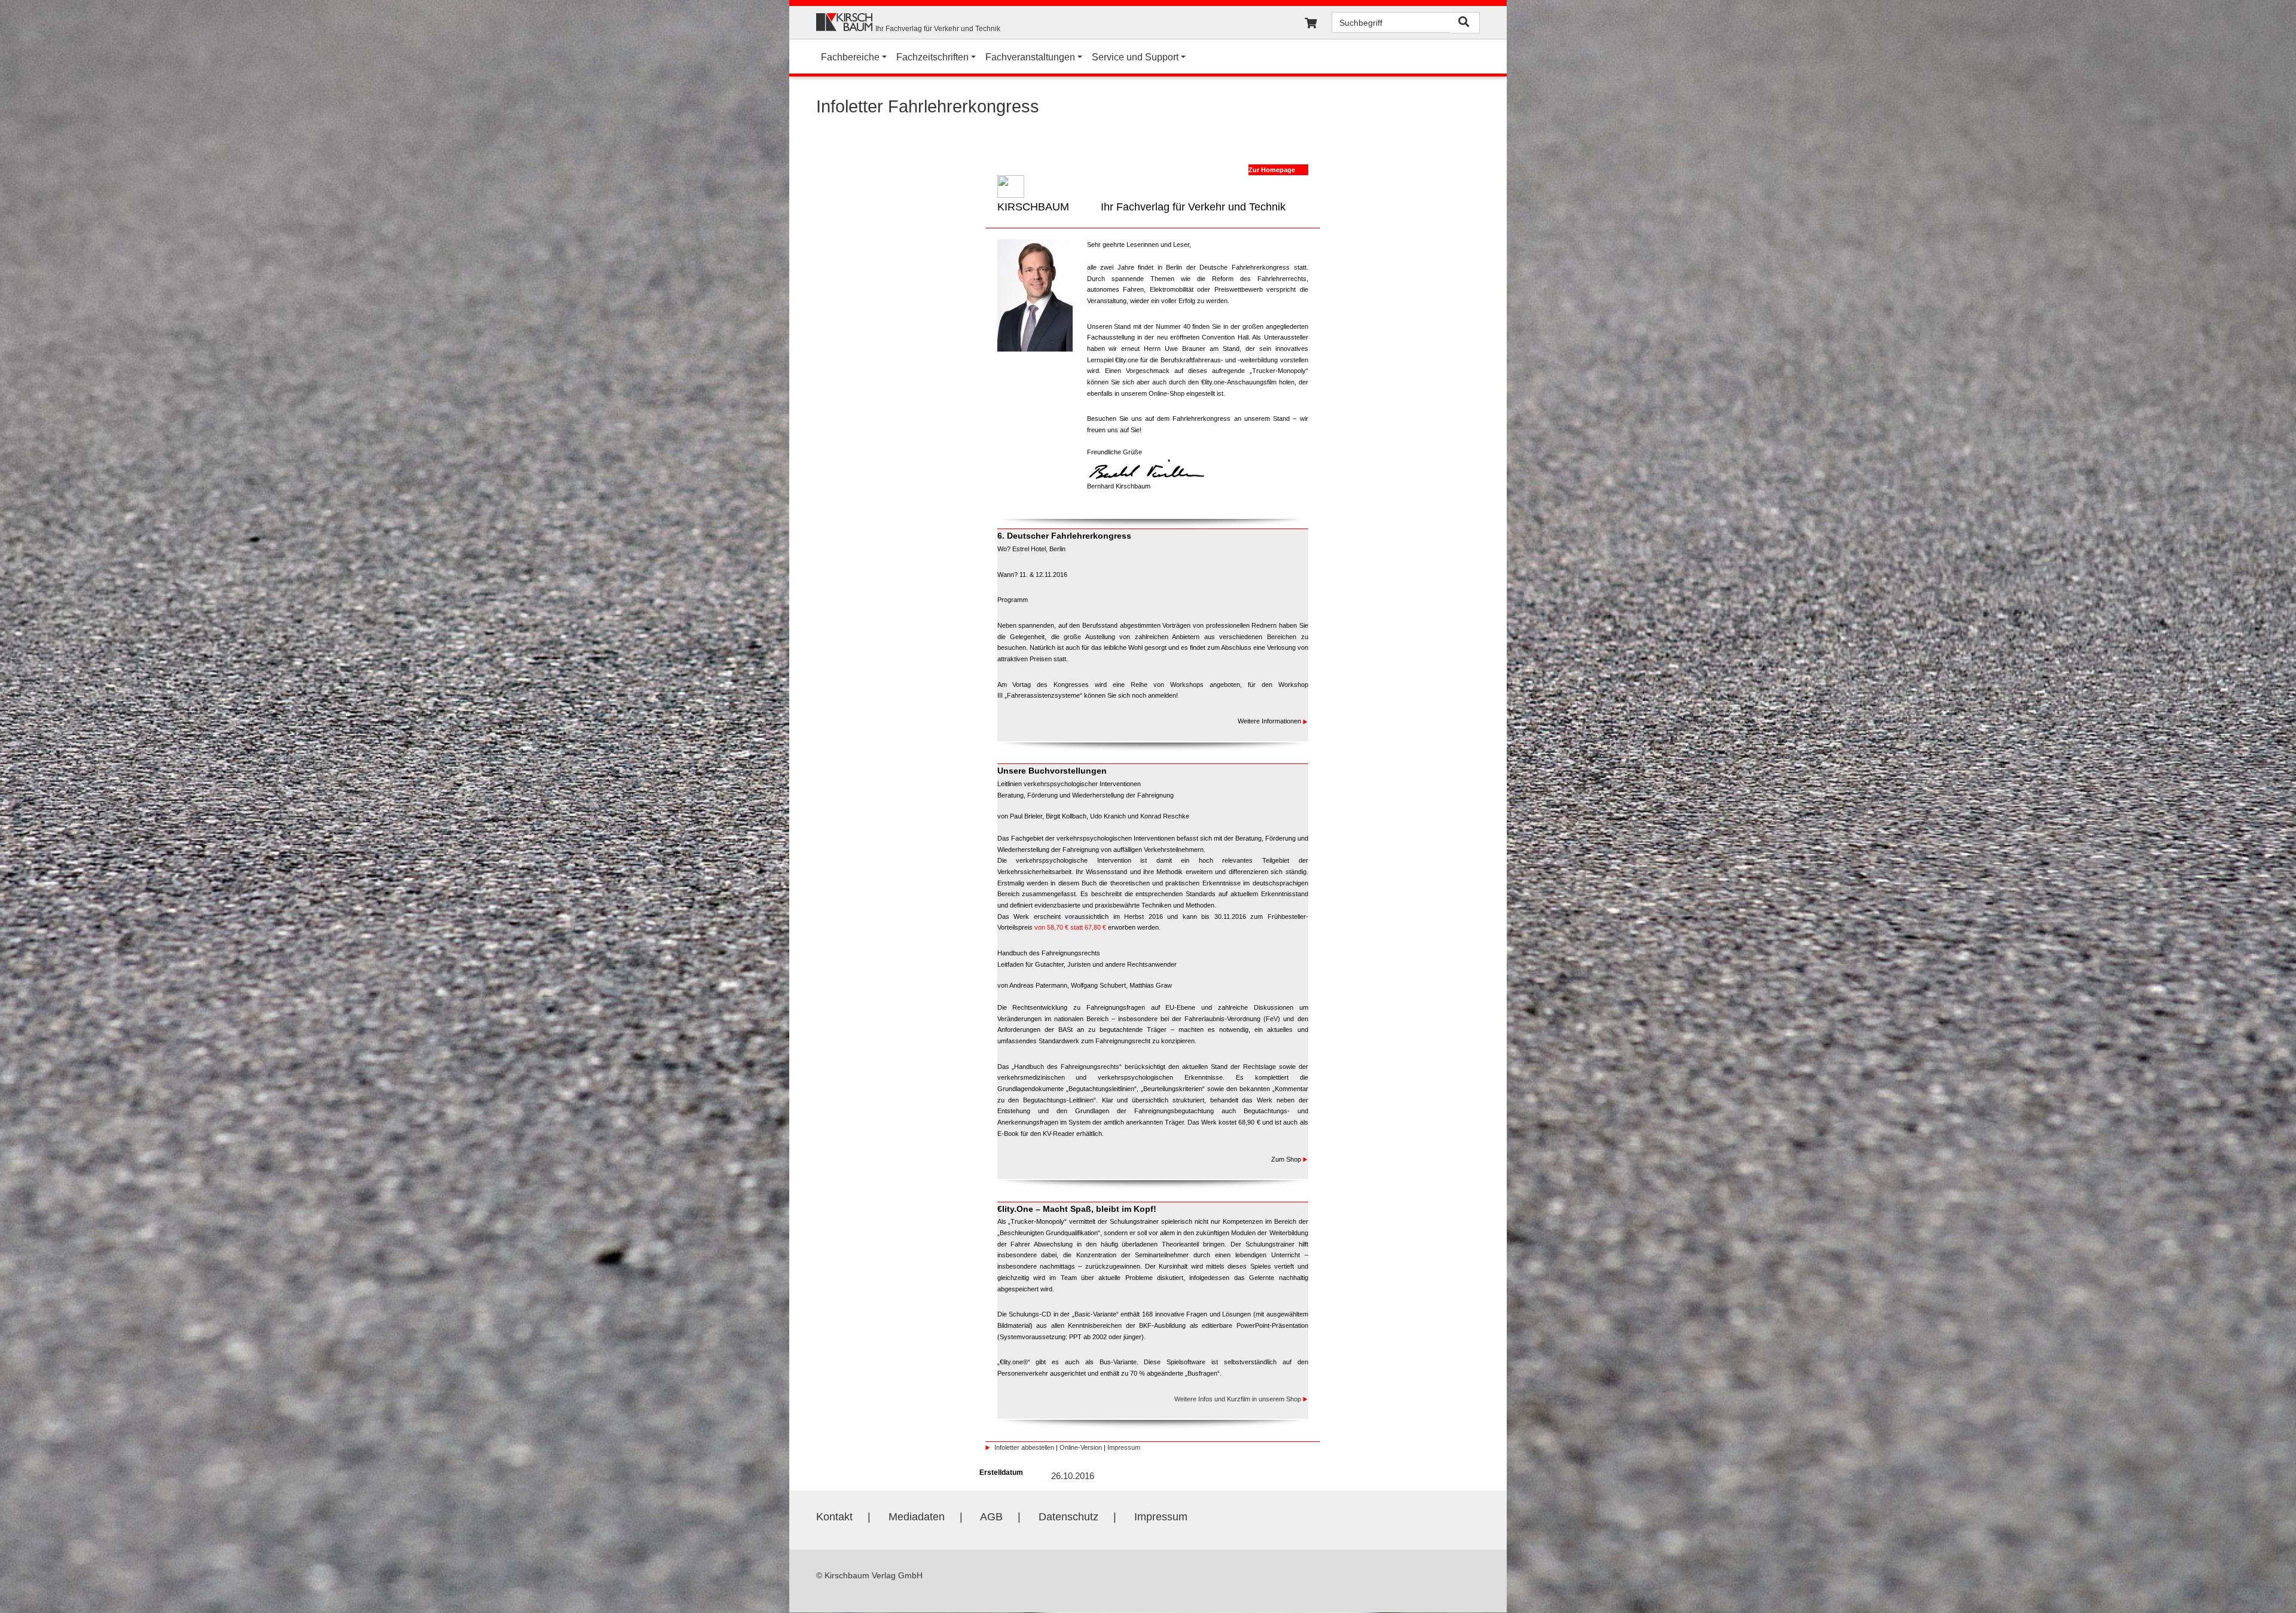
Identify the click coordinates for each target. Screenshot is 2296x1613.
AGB (991, 1517)
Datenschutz (1068, 1517)
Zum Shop (1287, 1159)
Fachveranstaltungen (1030, 57)
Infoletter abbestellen (1024, 1447)
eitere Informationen (1273, 721)
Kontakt (834, 1517)
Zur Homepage (1272, 170)
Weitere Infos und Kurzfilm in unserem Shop (1238, 1399)
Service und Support (1135, 57)
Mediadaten (917, 1517)
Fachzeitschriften (932, 57)
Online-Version (1081, 1447)
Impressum (1124, 1447)
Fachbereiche (850, 57)
